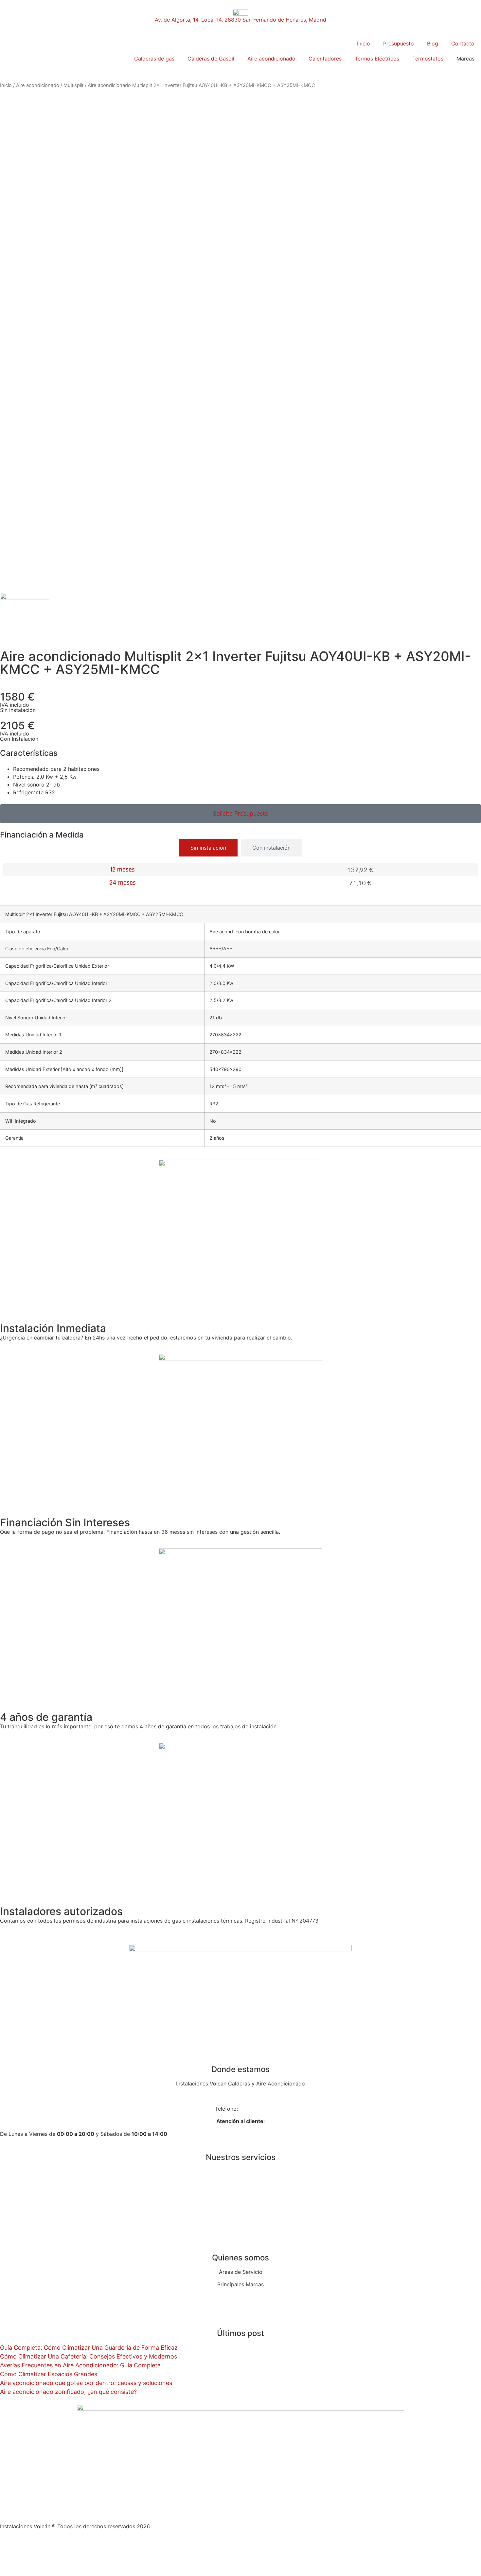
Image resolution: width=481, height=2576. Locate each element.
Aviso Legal (14, 2539)
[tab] (208, 848)
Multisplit (73, 85)
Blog (433, 43)
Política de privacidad (27, 2551)
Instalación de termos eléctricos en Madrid (241, 2222)
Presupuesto (399, 43)
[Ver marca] (25, 597)
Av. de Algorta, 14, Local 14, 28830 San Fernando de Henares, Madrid (240, 20)
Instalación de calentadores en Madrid (241, 2209)
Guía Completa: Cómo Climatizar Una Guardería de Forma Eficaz (89, 2348)
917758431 (253, 2109)
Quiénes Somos (241, 2297)
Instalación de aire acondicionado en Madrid (240, 2197)
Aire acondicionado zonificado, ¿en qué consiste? (68, 2392)
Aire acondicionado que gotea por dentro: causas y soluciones (86, 2383)
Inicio (364, 43)
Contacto (463, 43)
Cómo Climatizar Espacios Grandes (49, 2374)
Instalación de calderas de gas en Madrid (241, 2171)
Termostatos (428, 59)
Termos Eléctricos (377, 59)
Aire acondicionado (271, 59)
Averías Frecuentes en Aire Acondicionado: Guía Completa (80, 2365)
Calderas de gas (154, 59)
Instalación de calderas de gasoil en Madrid (241, 2184)
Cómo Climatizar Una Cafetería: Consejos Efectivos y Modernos (89, 2356)
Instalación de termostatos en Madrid (241, 2234)
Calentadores (325, 59)
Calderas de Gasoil (211, 59)
